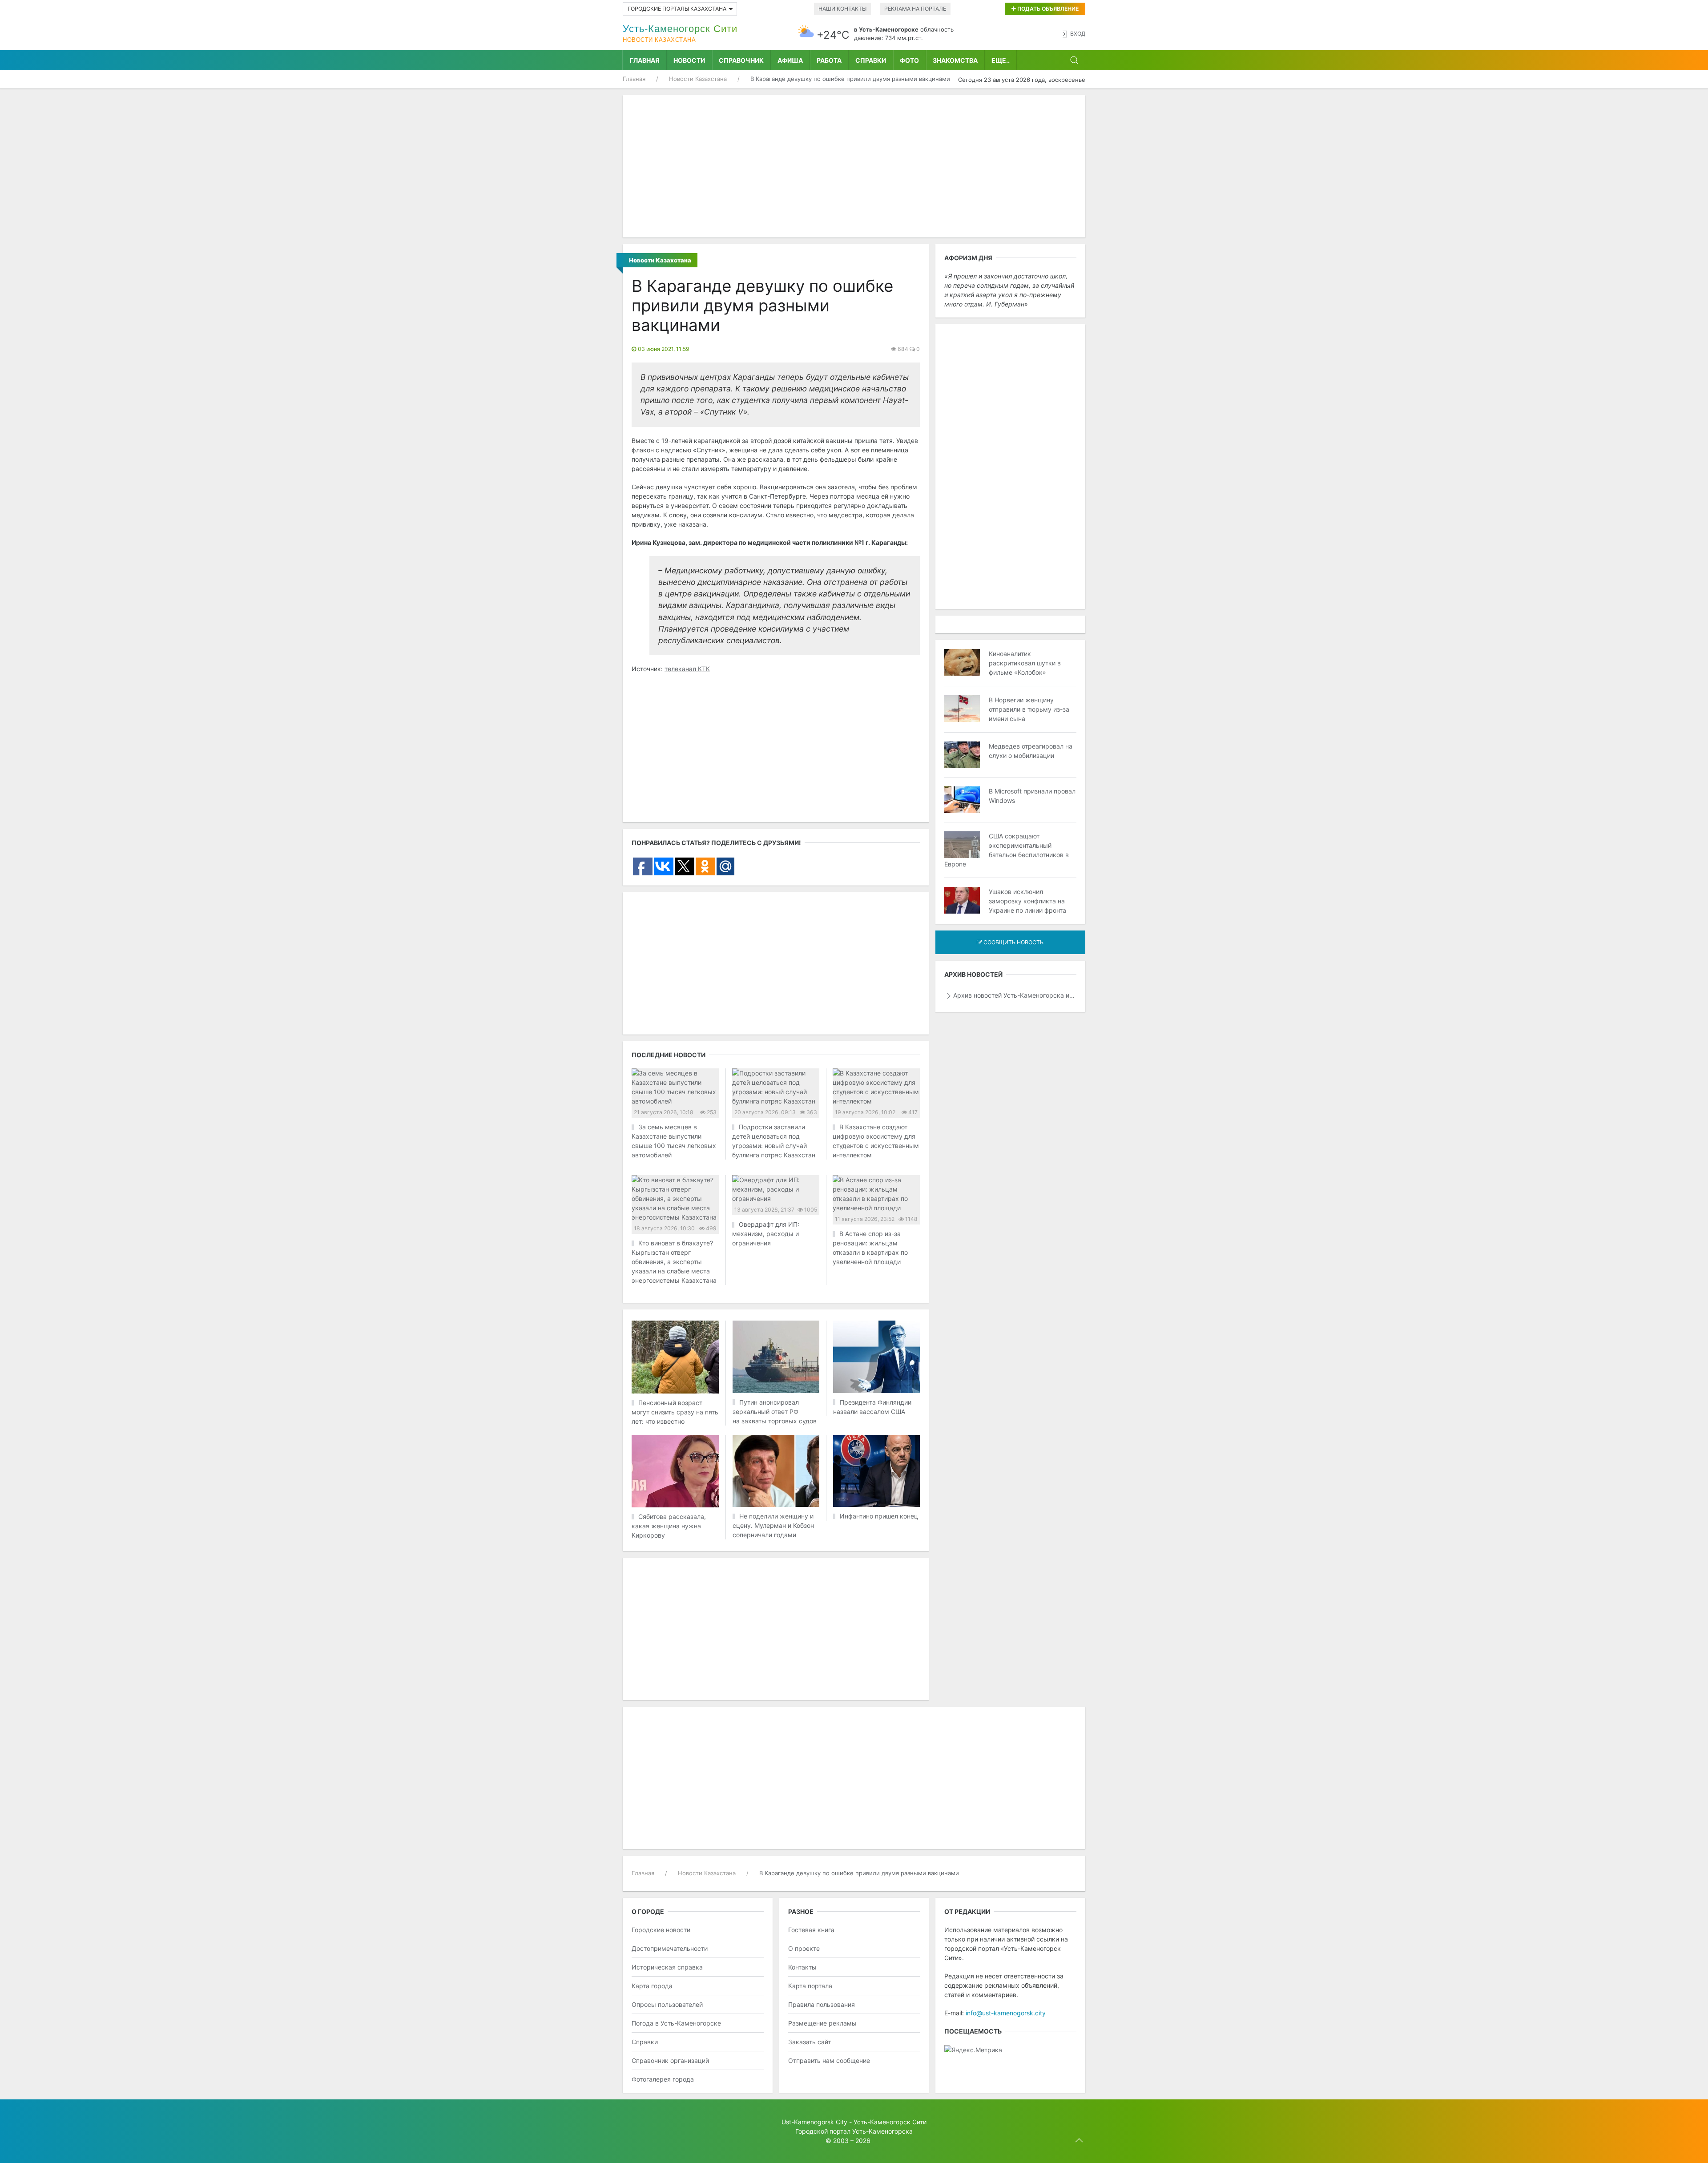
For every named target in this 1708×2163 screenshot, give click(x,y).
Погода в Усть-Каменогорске (676, 2023)
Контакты (802, 1967)
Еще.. (1001, 60)
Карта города (652, 1986)
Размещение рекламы (822, 2023)
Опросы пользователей (667, 2004)
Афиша (790, 60)
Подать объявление (1047, 9)
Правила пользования (822, 2004)
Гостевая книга (811, 1930)
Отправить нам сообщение (829, 2060)
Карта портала (810, 1986)
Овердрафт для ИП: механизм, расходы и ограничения (766, 1234)
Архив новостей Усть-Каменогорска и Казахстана (1015, 995)
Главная (645, 60)
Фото (909, 60)
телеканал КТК (687, 669)
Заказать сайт (810, 2042)
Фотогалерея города (663, 2079)
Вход (1078, 34)
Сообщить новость (1013, 942)
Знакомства (955, 60)
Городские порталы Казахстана (677, 9)
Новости (689, 60)
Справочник (741, 60)
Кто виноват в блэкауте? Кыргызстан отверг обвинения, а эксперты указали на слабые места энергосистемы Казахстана (674, 1262)
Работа (829, 60)
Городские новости (661, 1930)
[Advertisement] (854, 166)
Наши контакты (842, 9)
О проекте (804, 1948)
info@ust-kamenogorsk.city (1006, 2013)
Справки (871, 60)
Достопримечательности (670, 1948)
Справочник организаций (670, 2060)
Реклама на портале (915, 9)
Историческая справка (667, 1967)
